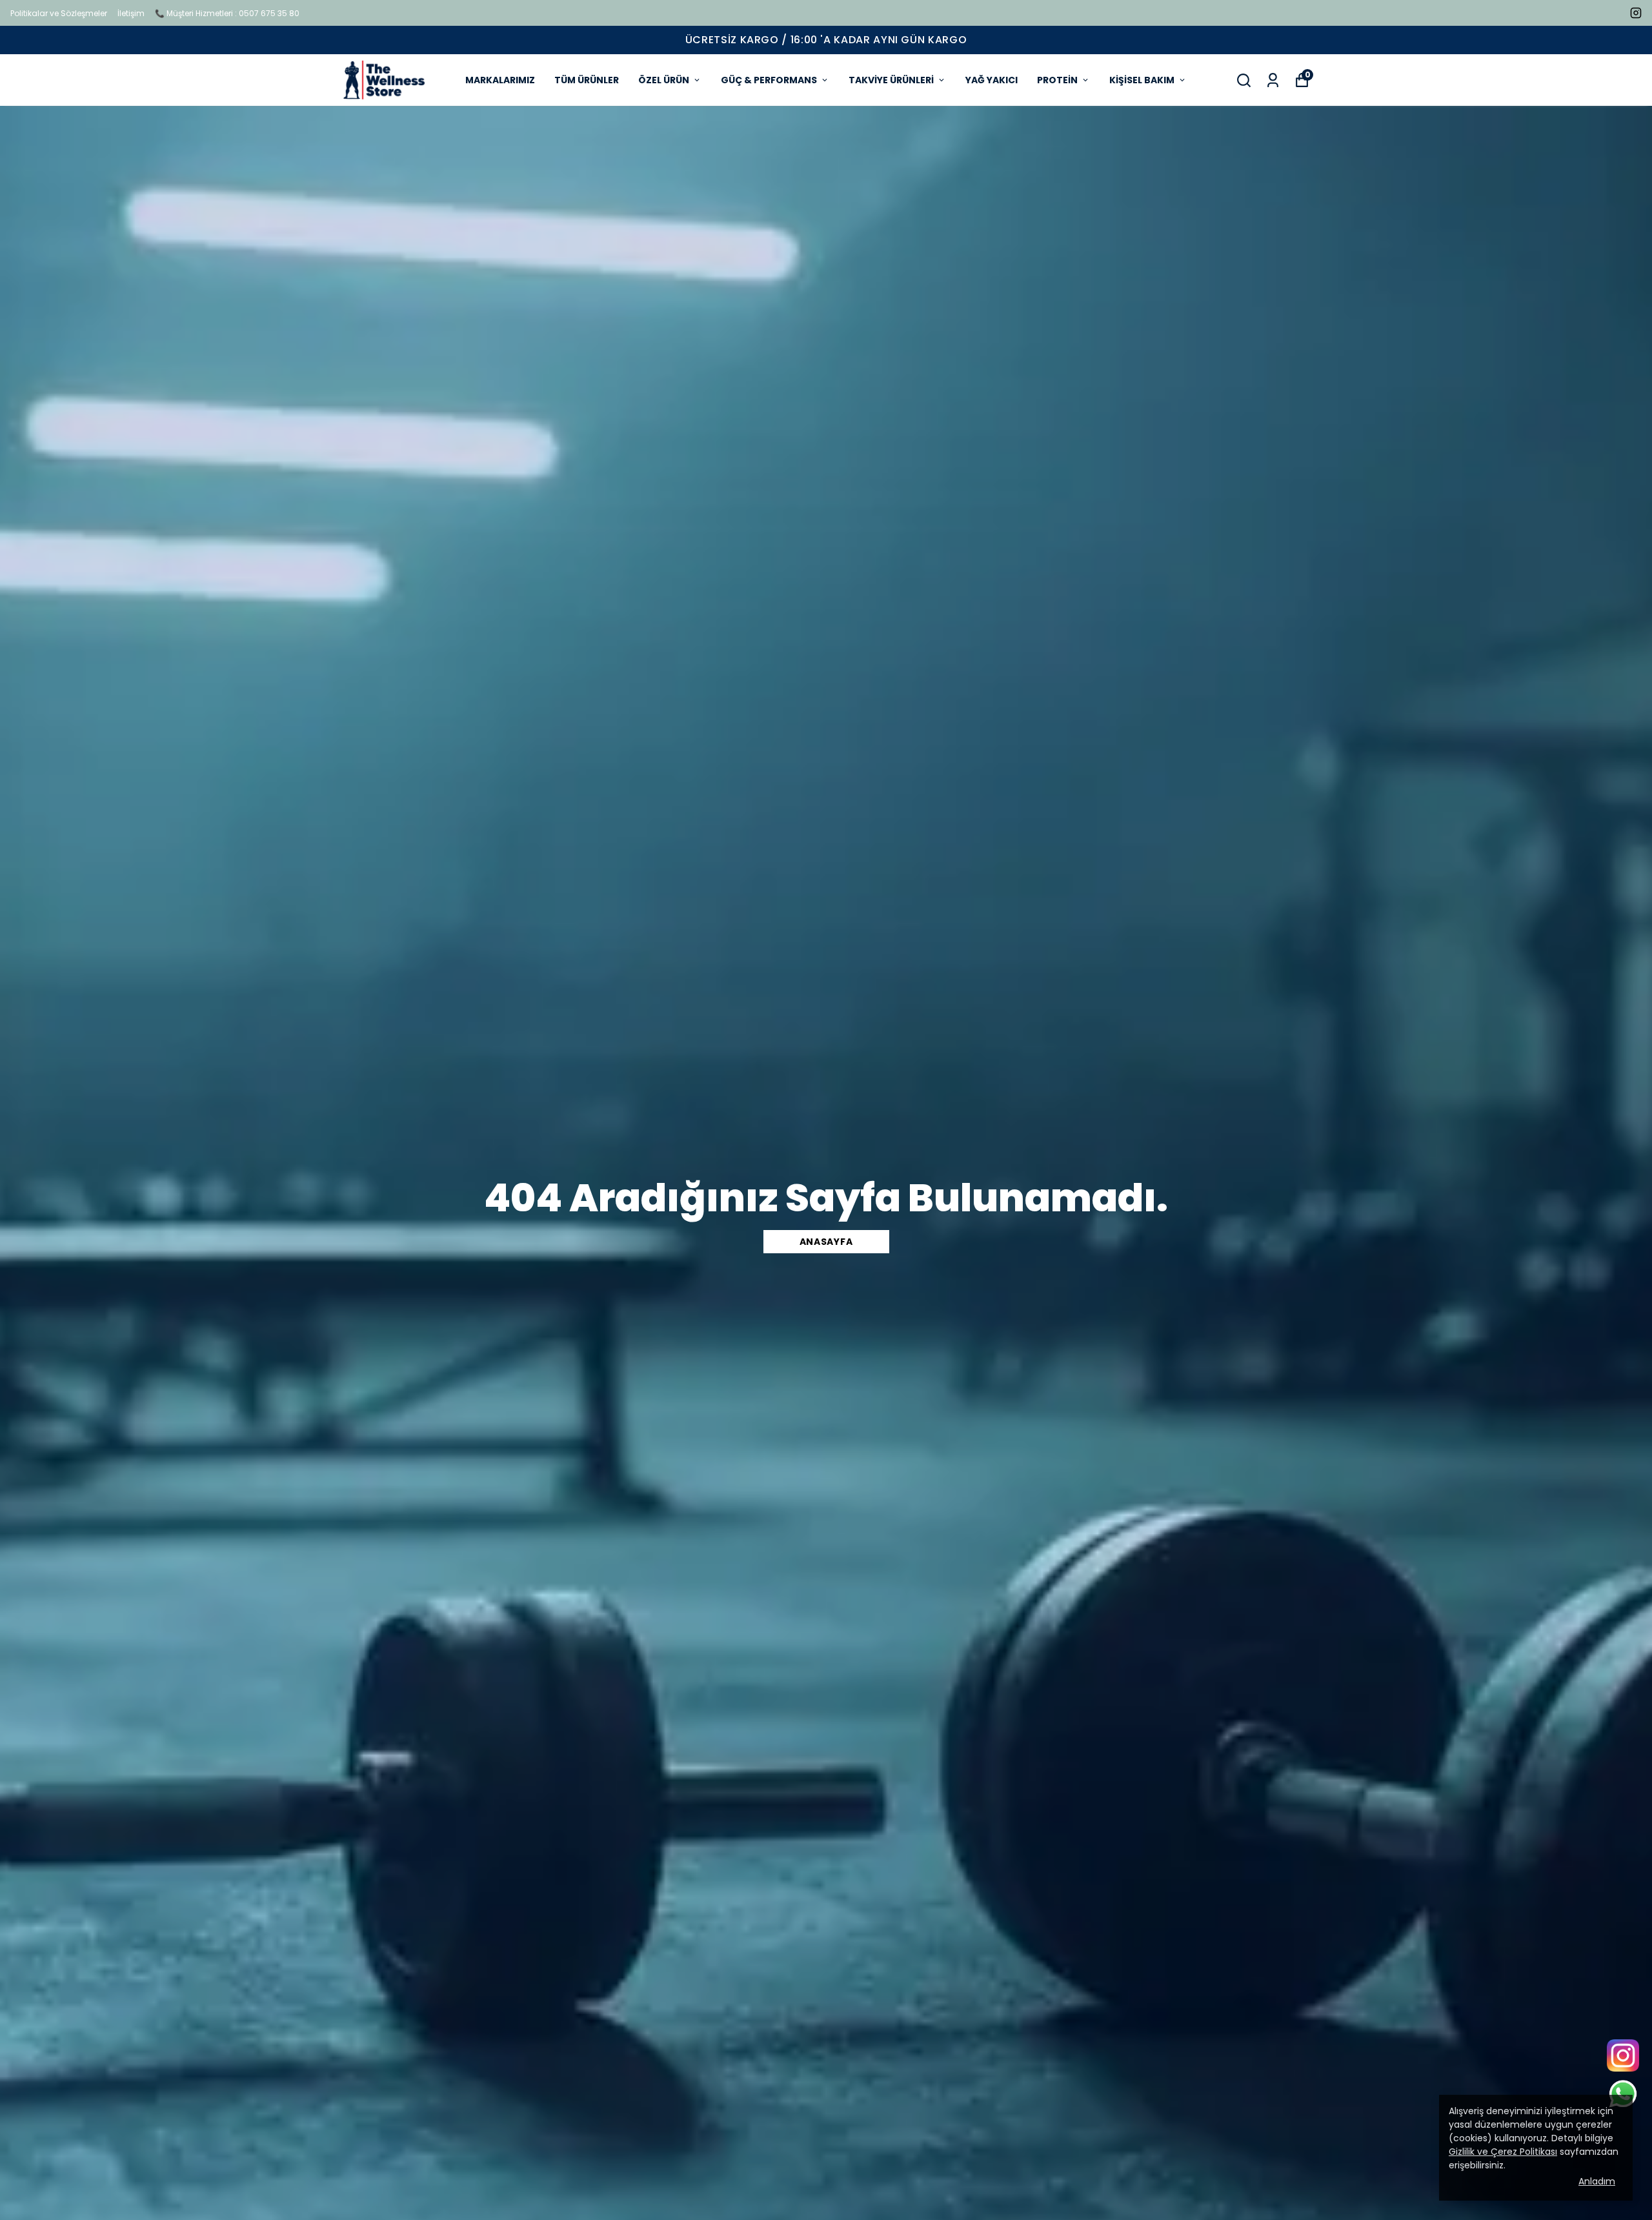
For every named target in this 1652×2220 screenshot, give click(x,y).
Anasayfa (826, 1242)
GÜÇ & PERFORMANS (769, 80)
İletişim (131, 13)
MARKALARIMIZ (500, 80)
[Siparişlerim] (1273, 80)
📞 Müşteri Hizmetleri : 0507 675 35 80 (227, 13)
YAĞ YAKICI (992, 80)
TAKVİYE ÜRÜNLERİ (891, 80)
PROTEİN (1057, 80)
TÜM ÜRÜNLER (587, 80)
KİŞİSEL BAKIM (1142, 80)
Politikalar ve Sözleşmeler (59, 13)
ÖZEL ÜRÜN (664, 80)
